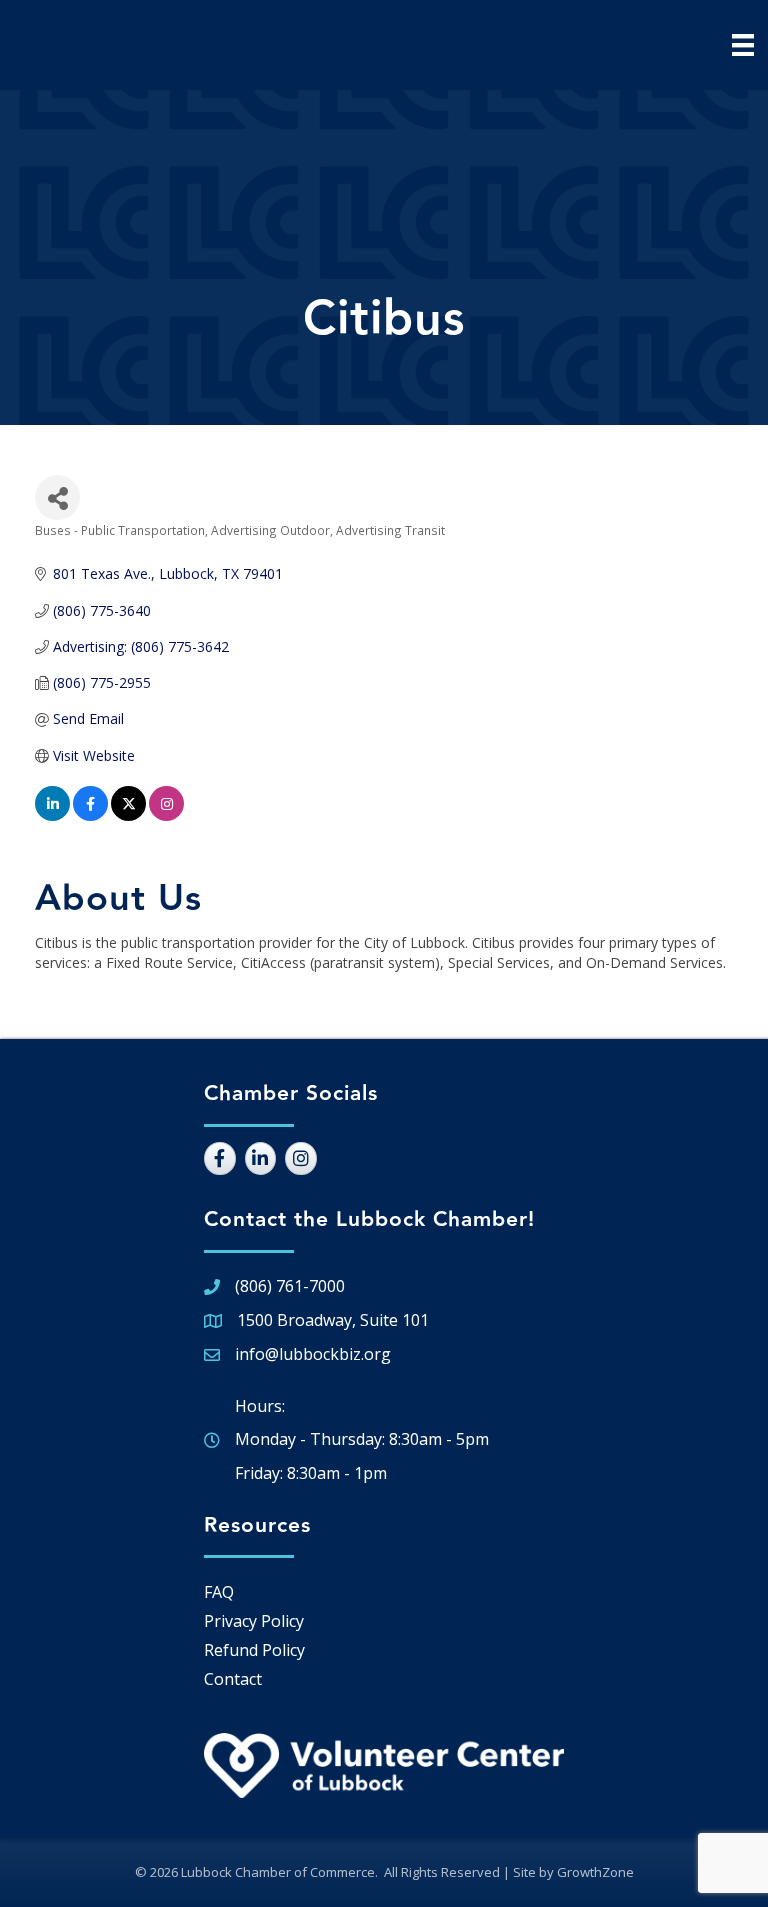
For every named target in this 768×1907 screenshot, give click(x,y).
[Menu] (743, 45)
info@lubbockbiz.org (313, 1354)
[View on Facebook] (90, 815)
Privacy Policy (254, 1621)
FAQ (219, 1592)
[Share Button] (57, 497)
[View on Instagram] (166, 815)
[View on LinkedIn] (52, 815)
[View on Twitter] (128, 815)
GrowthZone (595, 1872)
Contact (233, 1679)
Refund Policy (254, 1650)
